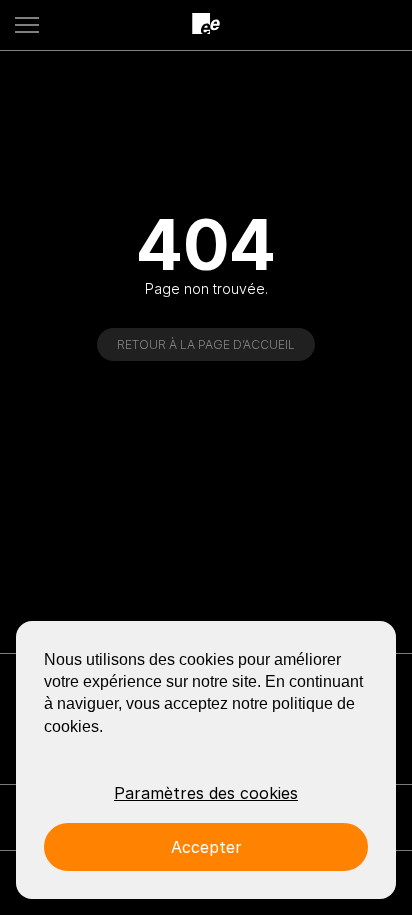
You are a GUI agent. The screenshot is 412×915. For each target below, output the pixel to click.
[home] (206, 24)
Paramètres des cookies (206, 793)
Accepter (206, 847)
